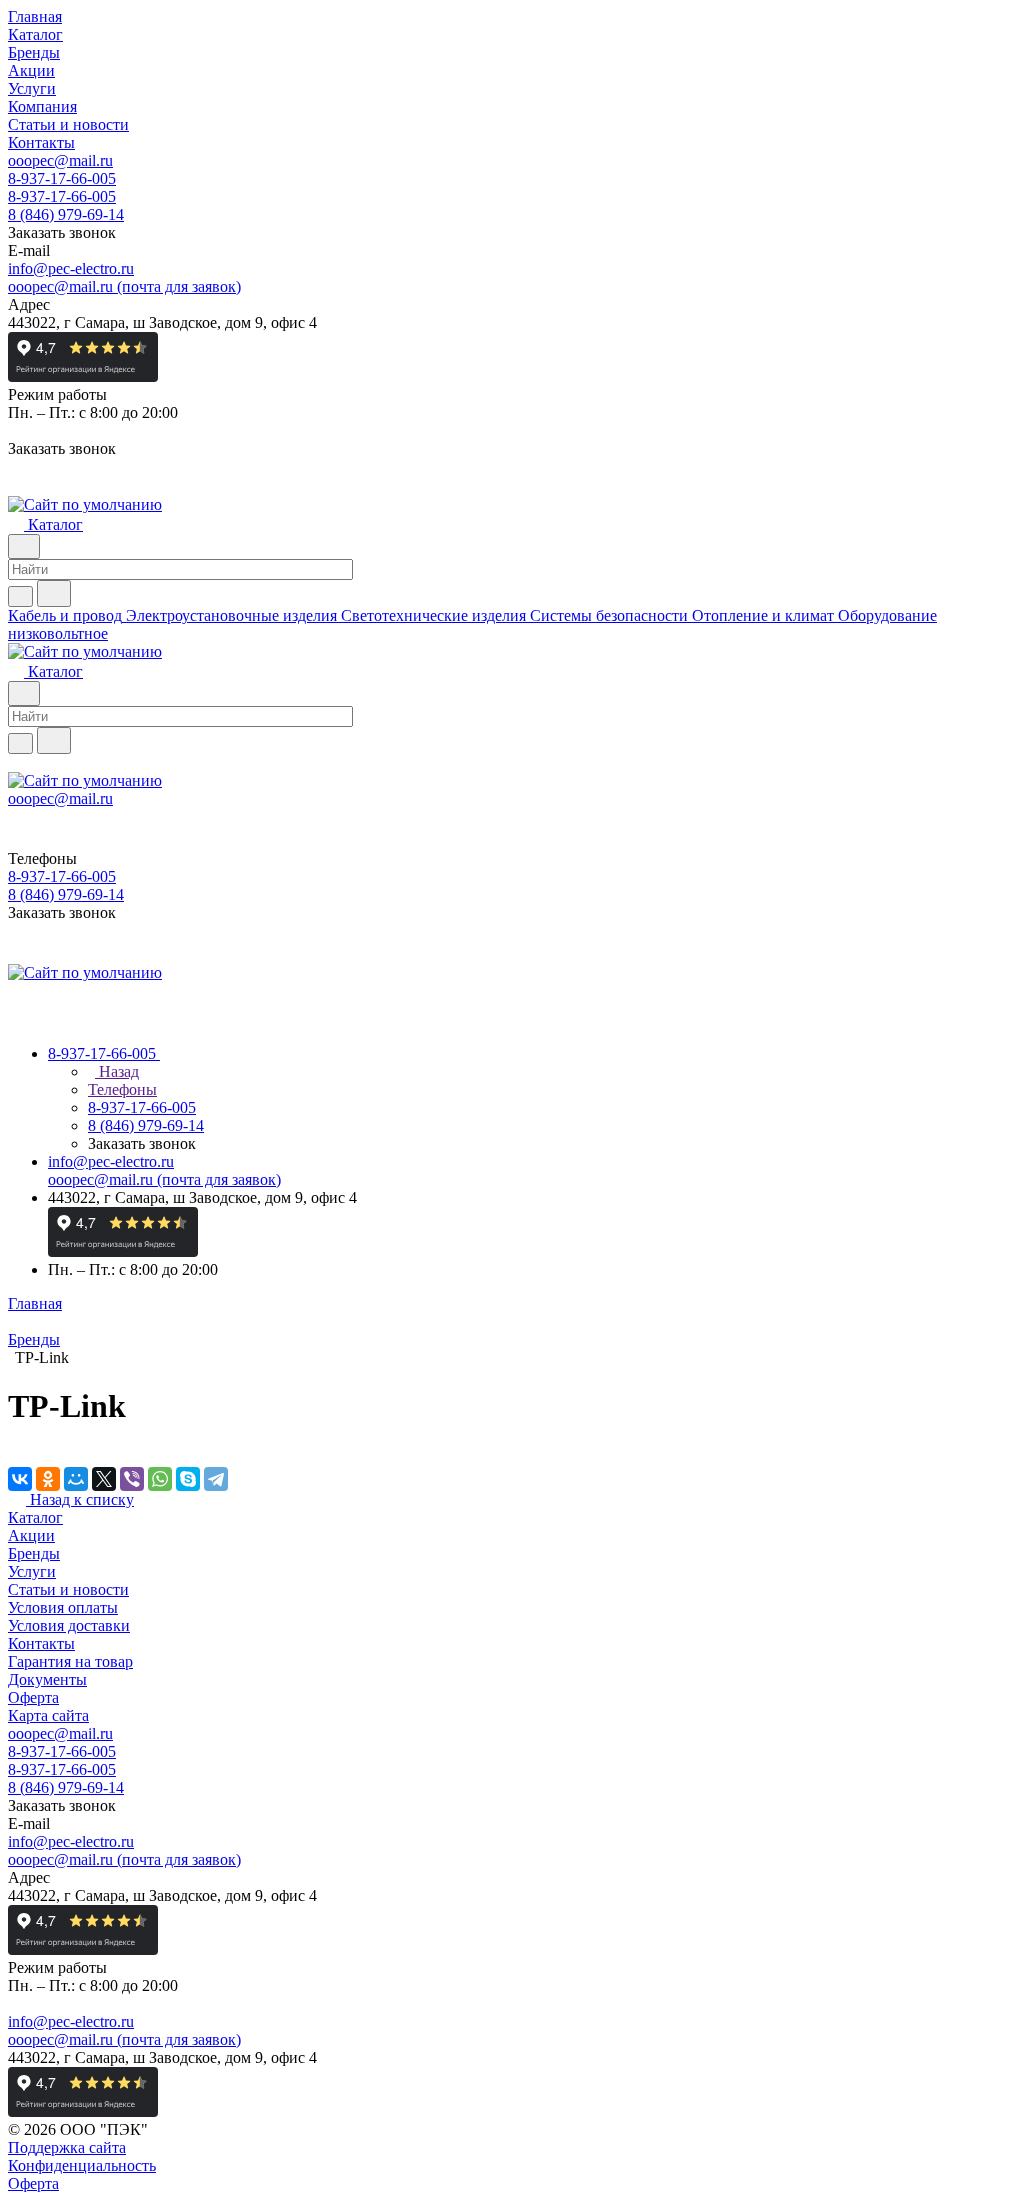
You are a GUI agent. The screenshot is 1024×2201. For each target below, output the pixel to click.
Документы (47, 1679)
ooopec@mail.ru (60, 160)
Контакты (41, 1643)
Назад (117, 1071)
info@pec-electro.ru (71, 268)
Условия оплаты (63, 1607)
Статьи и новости (68, 1589)
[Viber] (132, 1479)
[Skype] (188, 1479)
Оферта (33, 1697)
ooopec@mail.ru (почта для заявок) (124, 286)
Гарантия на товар (70, 1661)
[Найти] (54, 593)
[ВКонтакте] (20, 1479)
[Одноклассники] (48, 1479)
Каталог (35, 1517)
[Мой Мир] (76, 1479)
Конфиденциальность (82, 2165)
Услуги (32, 1571)
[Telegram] (216, 1479)
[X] (104, 1479)
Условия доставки (69, 1625)
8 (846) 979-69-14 (66, 214)
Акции (31, 1535)
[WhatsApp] (160, 1479)
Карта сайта (48, 1715)
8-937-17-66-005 (62, 178)
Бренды (34, 1553)
